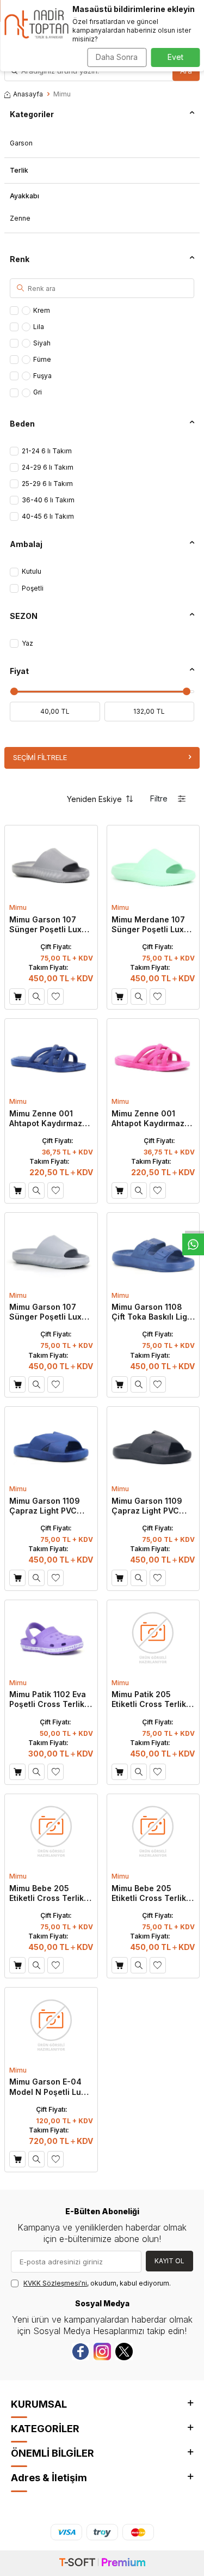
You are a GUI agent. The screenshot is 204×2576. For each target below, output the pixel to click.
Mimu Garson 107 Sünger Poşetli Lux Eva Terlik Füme (45, 925)
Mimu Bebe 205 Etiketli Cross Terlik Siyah (47, 1893)
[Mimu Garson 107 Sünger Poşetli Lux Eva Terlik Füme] (51, 862)
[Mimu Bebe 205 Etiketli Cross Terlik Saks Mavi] (153, 1831)
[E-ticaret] (102, 2563)
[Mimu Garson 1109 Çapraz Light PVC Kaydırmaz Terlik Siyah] (153, 1444)
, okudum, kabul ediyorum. (97, 2283)
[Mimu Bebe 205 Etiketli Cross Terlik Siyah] (51, 1831)
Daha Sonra (117, 57)
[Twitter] (124, 2352)
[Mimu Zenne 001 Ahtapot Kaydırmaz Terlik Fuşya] (153, 1056)
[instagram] (102, 2352)
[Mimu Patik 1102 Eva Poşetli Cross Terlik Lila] (51, 1637)
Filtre (159, 798)
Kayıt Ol (169, 2261)
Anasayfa (28, 94)
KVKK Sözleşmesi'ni (55, 2283)
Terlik (19, 170)
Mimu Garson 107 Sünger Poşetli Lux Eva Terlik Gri (45, 1312)
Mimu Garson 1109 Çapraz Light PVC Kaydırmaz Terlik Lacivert (45, 1506)
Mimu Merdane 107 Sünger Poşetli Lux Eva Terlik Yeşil (148, 925)
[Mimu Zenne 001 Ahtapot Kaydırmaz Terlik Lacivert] (51, 1056)
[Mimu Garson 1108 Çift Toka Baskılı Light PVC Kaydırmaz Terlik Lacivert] (153, 1250)
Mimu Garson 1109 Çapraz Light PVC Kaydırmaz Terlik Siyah (147, 1506)
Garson (21, 143)
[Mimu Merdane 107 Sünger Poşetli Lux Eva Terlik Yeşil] (153, 862)
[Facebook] (81, 2352)
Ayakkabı (24, 196)
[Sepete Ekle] (17, 997)
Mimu (18, 907)
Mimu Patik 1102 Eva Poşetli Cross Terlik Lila (48, 1699)
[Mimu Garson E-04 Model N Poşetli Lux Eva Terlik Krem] (51, 2025)
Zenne (20, 218)
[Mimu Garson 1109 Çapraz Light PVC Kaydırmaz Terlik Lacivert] (51, 1444)
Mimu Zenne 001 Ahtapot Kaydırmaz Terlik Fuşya (148, 1119)
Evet (175, 57)
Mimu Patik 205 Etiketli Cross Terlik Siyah (149, 1699)
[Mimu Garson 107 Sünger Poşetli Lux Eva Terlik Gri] (51, 1250)
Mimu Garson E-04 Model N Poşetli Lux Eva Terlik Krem (47, 2087)
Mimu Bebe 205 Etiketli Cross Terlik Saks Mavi (149, 1893)
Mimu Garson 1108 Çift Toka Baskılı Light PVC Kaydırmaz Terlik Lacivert (153, 1312)
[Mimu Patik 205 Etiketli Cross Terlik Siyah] (153, 1637)
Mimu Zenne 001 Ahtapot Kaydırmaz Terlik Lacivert (46, 1119)
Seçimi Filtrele (40, 757)
